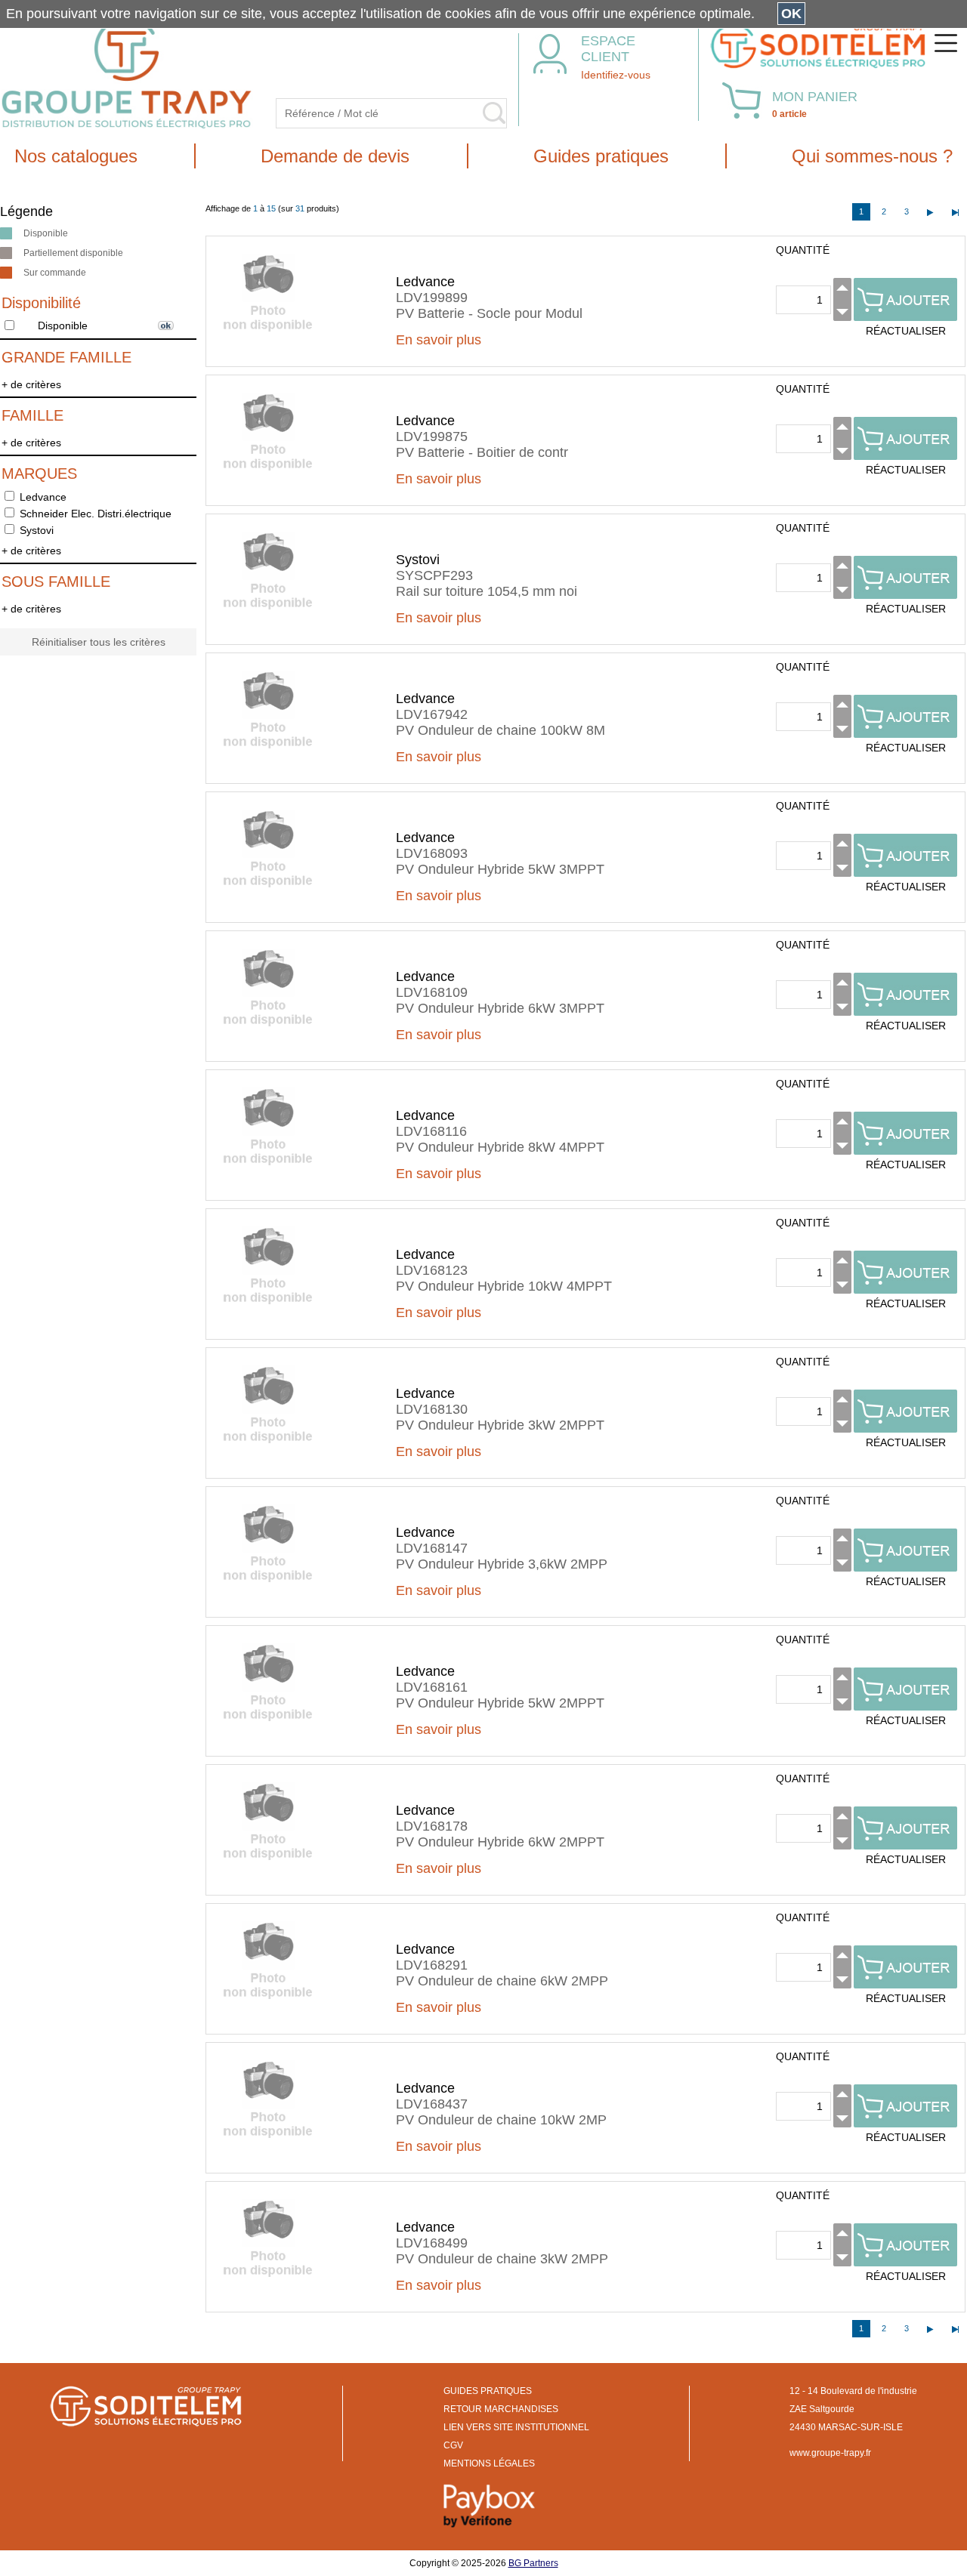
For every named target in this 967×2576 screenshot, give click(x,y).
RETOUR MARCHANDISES (501, 2409)
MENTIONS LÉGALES (489, 2463)
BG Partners (533, 2563)
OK (791, 14)
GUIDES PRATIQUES (488, 2391)
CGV (453, 2445)
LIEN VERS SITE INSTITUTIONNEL (516, 2427)
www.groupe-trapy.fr (830, 2453)
